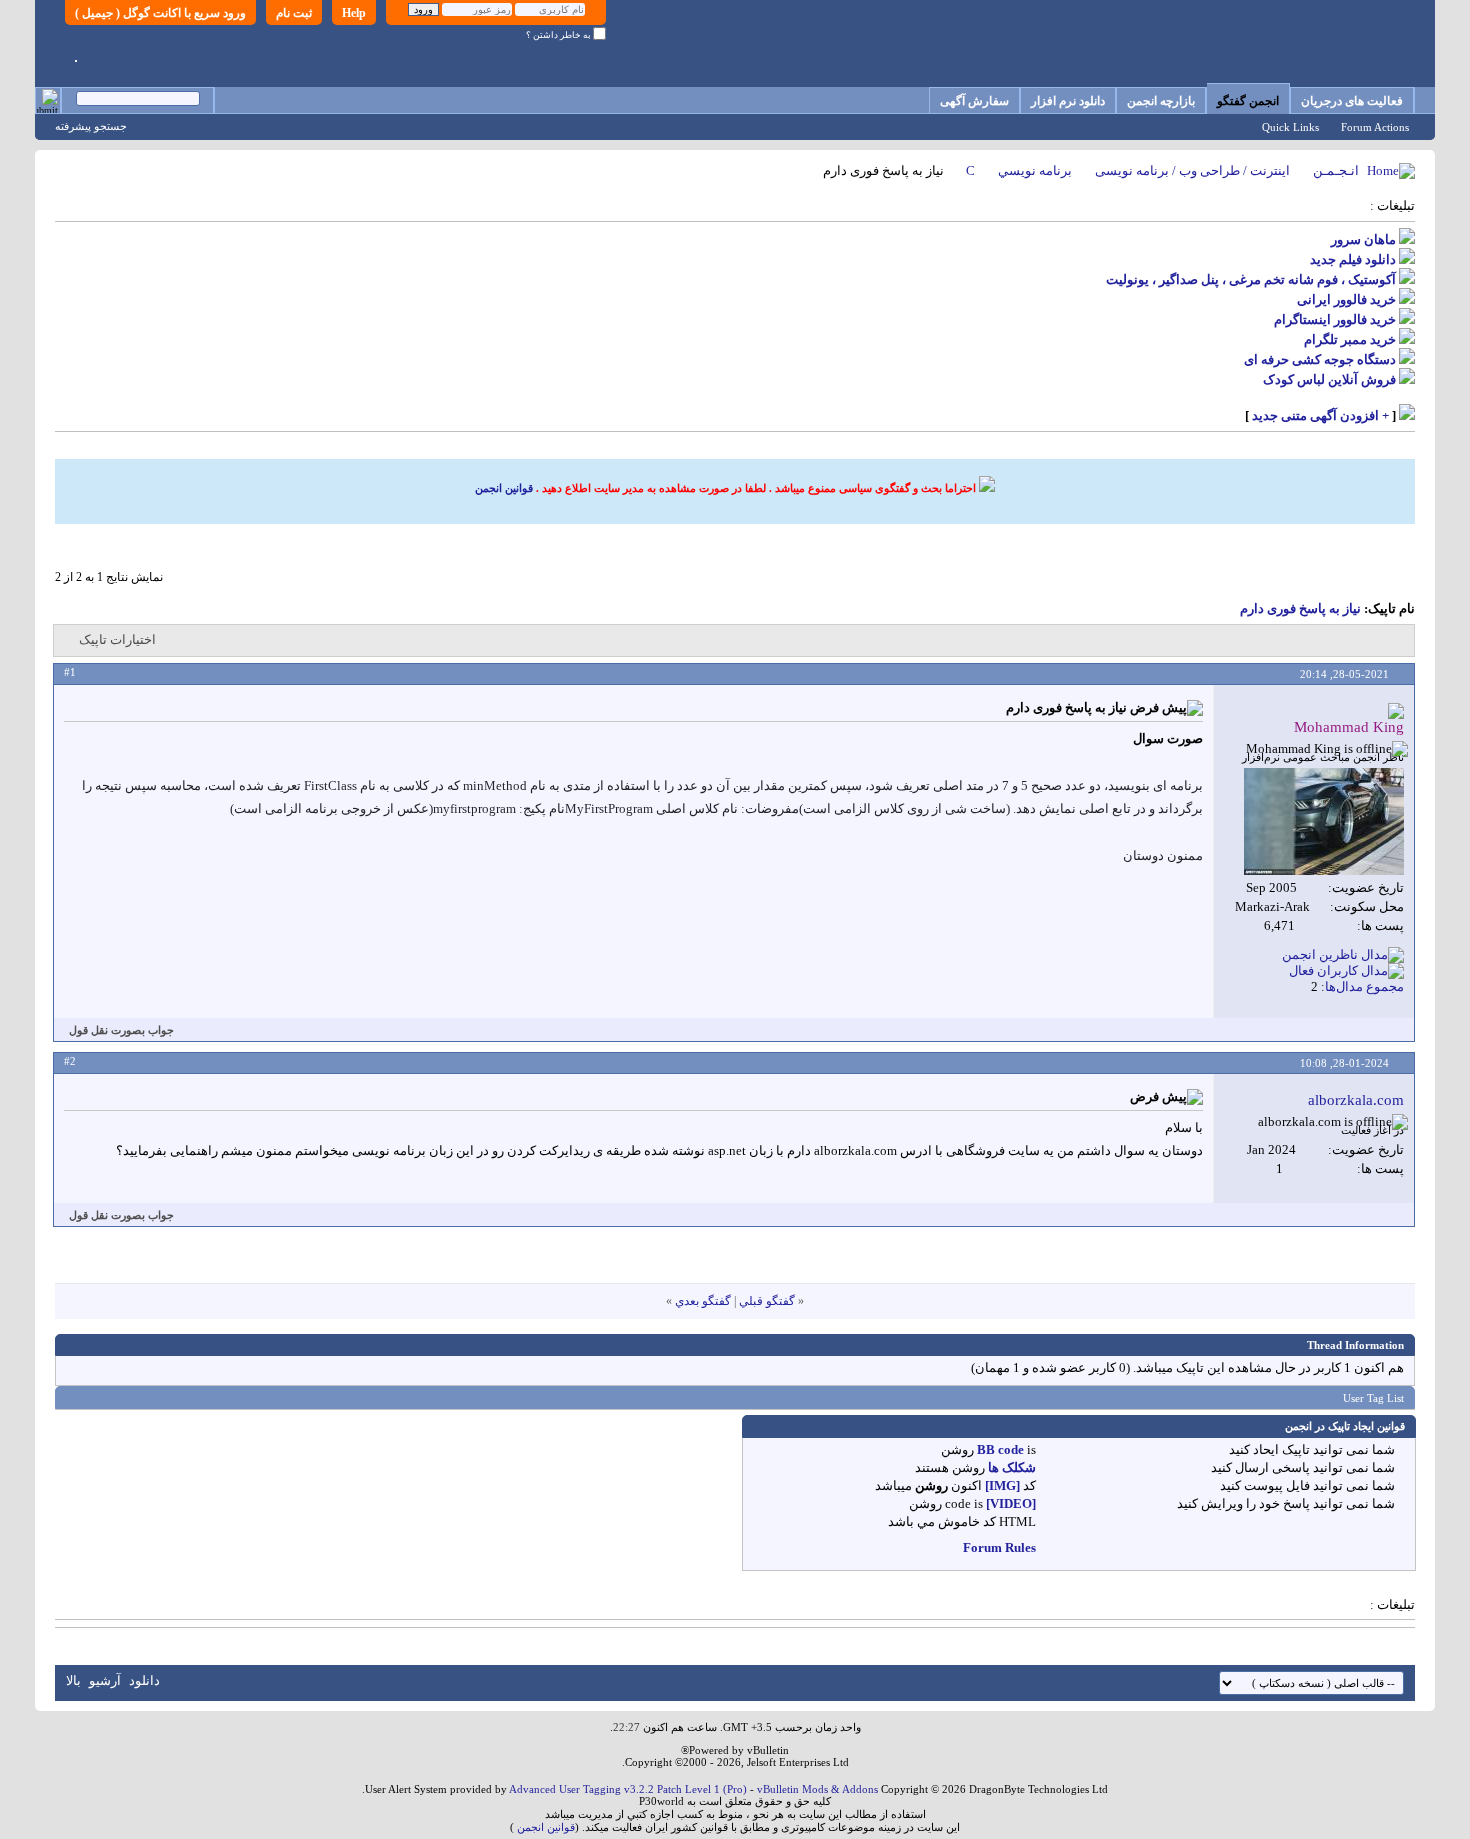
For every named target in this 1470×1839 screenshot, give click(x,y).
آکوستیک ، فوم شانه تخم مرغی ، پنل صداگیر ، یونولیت (1251, 279)
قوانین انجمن (504, 488)
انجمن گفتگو (1248, 101)
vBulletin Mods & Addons (817, 1789)
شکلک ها (1012, 1467)
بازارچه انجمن (1161, 101)
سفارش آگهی (974, 101)
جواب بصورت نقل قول (121, 1030)
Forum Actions (1375, 127)
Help (354, 13)
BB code (1000, 1449)
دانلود (144, 1680)
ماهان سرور (1363, 239)
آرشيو (105, 1680)
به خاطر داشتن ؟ (559, 35)
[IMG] (1002, 1485)
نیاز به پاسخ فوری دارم (1300, 608)
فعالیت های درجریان (1352, 101)
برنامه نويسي (1035, 170)
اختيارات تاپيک (117, 639)
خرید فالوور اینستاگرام (1335, 319)
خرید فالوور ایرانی (1346, 299)
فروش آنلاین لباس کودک (1329, 379)
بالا (73, 1680)
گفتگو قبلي (767, 1301)
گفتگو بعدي (703, 1301)
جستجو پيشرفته (91, 126)
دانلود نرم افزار (1068, 101)
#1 (70, 672)
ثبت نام (294, 13)
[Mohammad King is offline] (1324, 821)
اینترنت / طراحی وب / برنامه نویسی (1192, 170)
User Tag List (1373, 1398)
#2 (70, 1061)
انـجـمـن (1336, 170)
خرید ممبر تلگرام (1350, 339)
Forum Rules (999, 1547)
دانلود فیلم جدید (1353, 259)
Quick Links (1290, 127)
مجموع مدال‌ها (1364, 986)
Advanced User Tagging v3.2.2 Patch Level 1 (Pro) (628, 1789)
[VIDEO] (1011, 1503)
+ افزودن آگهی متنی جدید (1320, 415)
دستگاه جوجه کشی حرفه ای (1320, 359)
